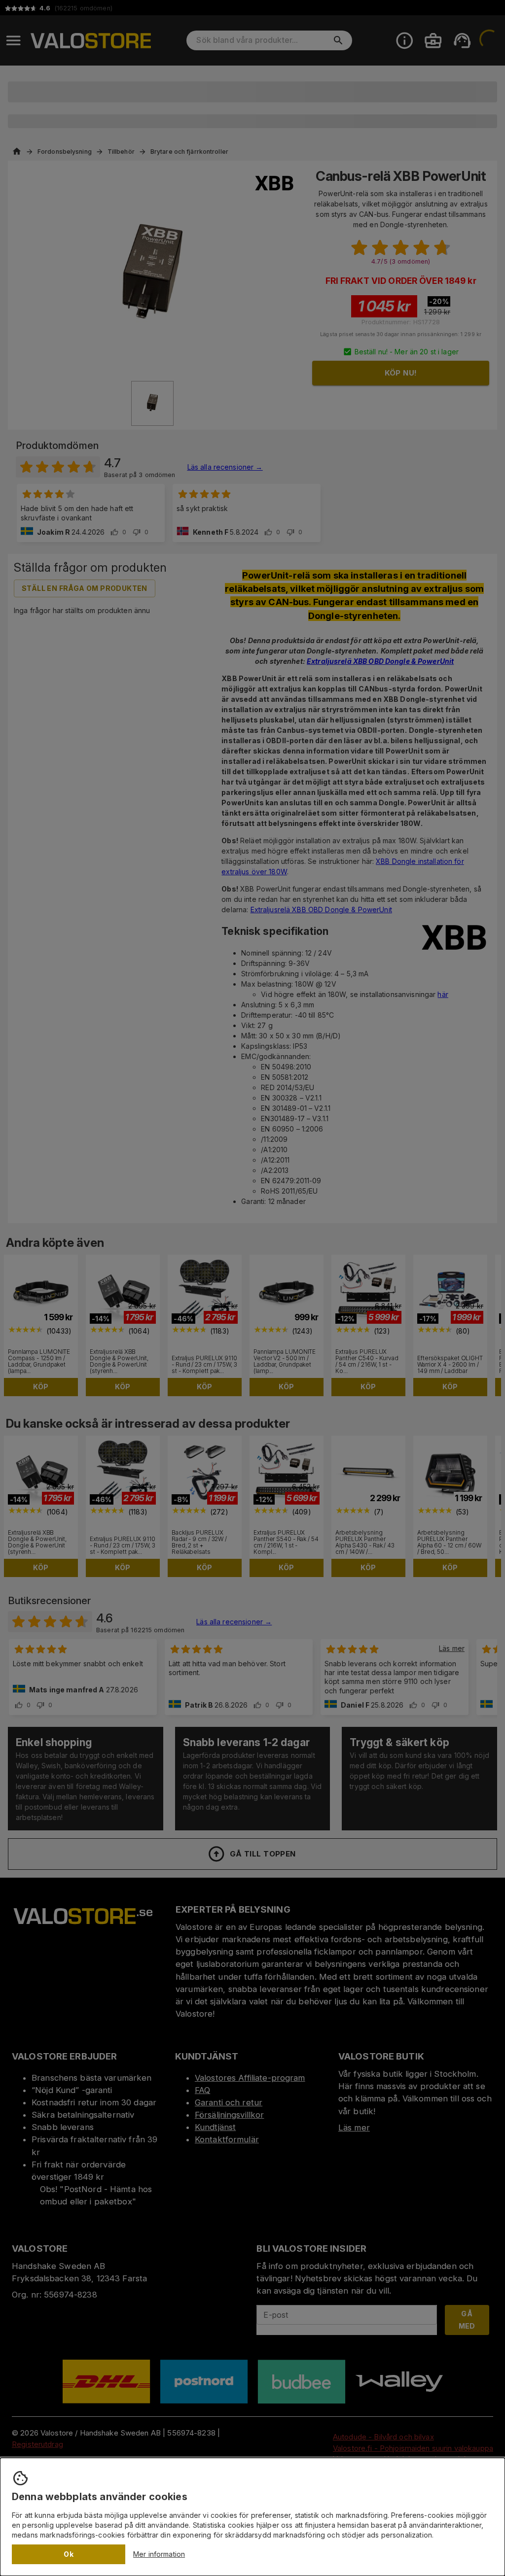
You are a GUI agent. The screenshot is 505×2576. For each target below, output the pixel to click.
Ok (69, 2554)
